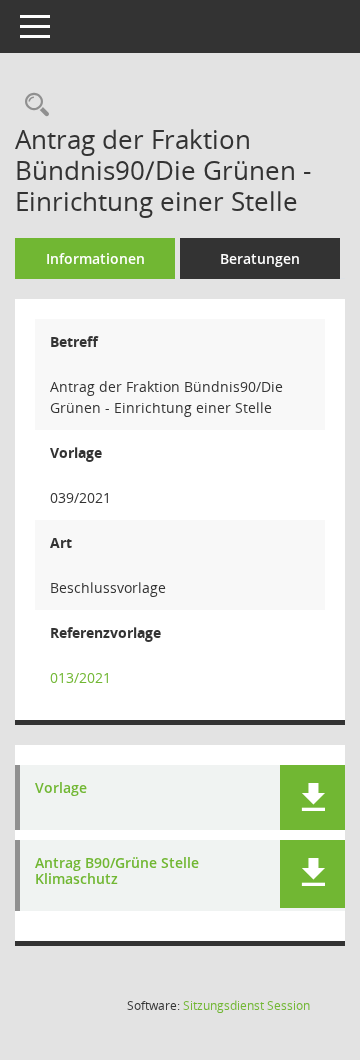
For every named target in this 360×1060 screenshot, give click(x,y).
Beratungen (260, 258)
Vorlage (61, 788)
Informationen (95, 258)
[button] (312, 797)
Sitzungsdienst (246, 1005)
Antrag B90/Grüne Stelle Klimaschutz (117, 872)
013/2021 (80, 677)
